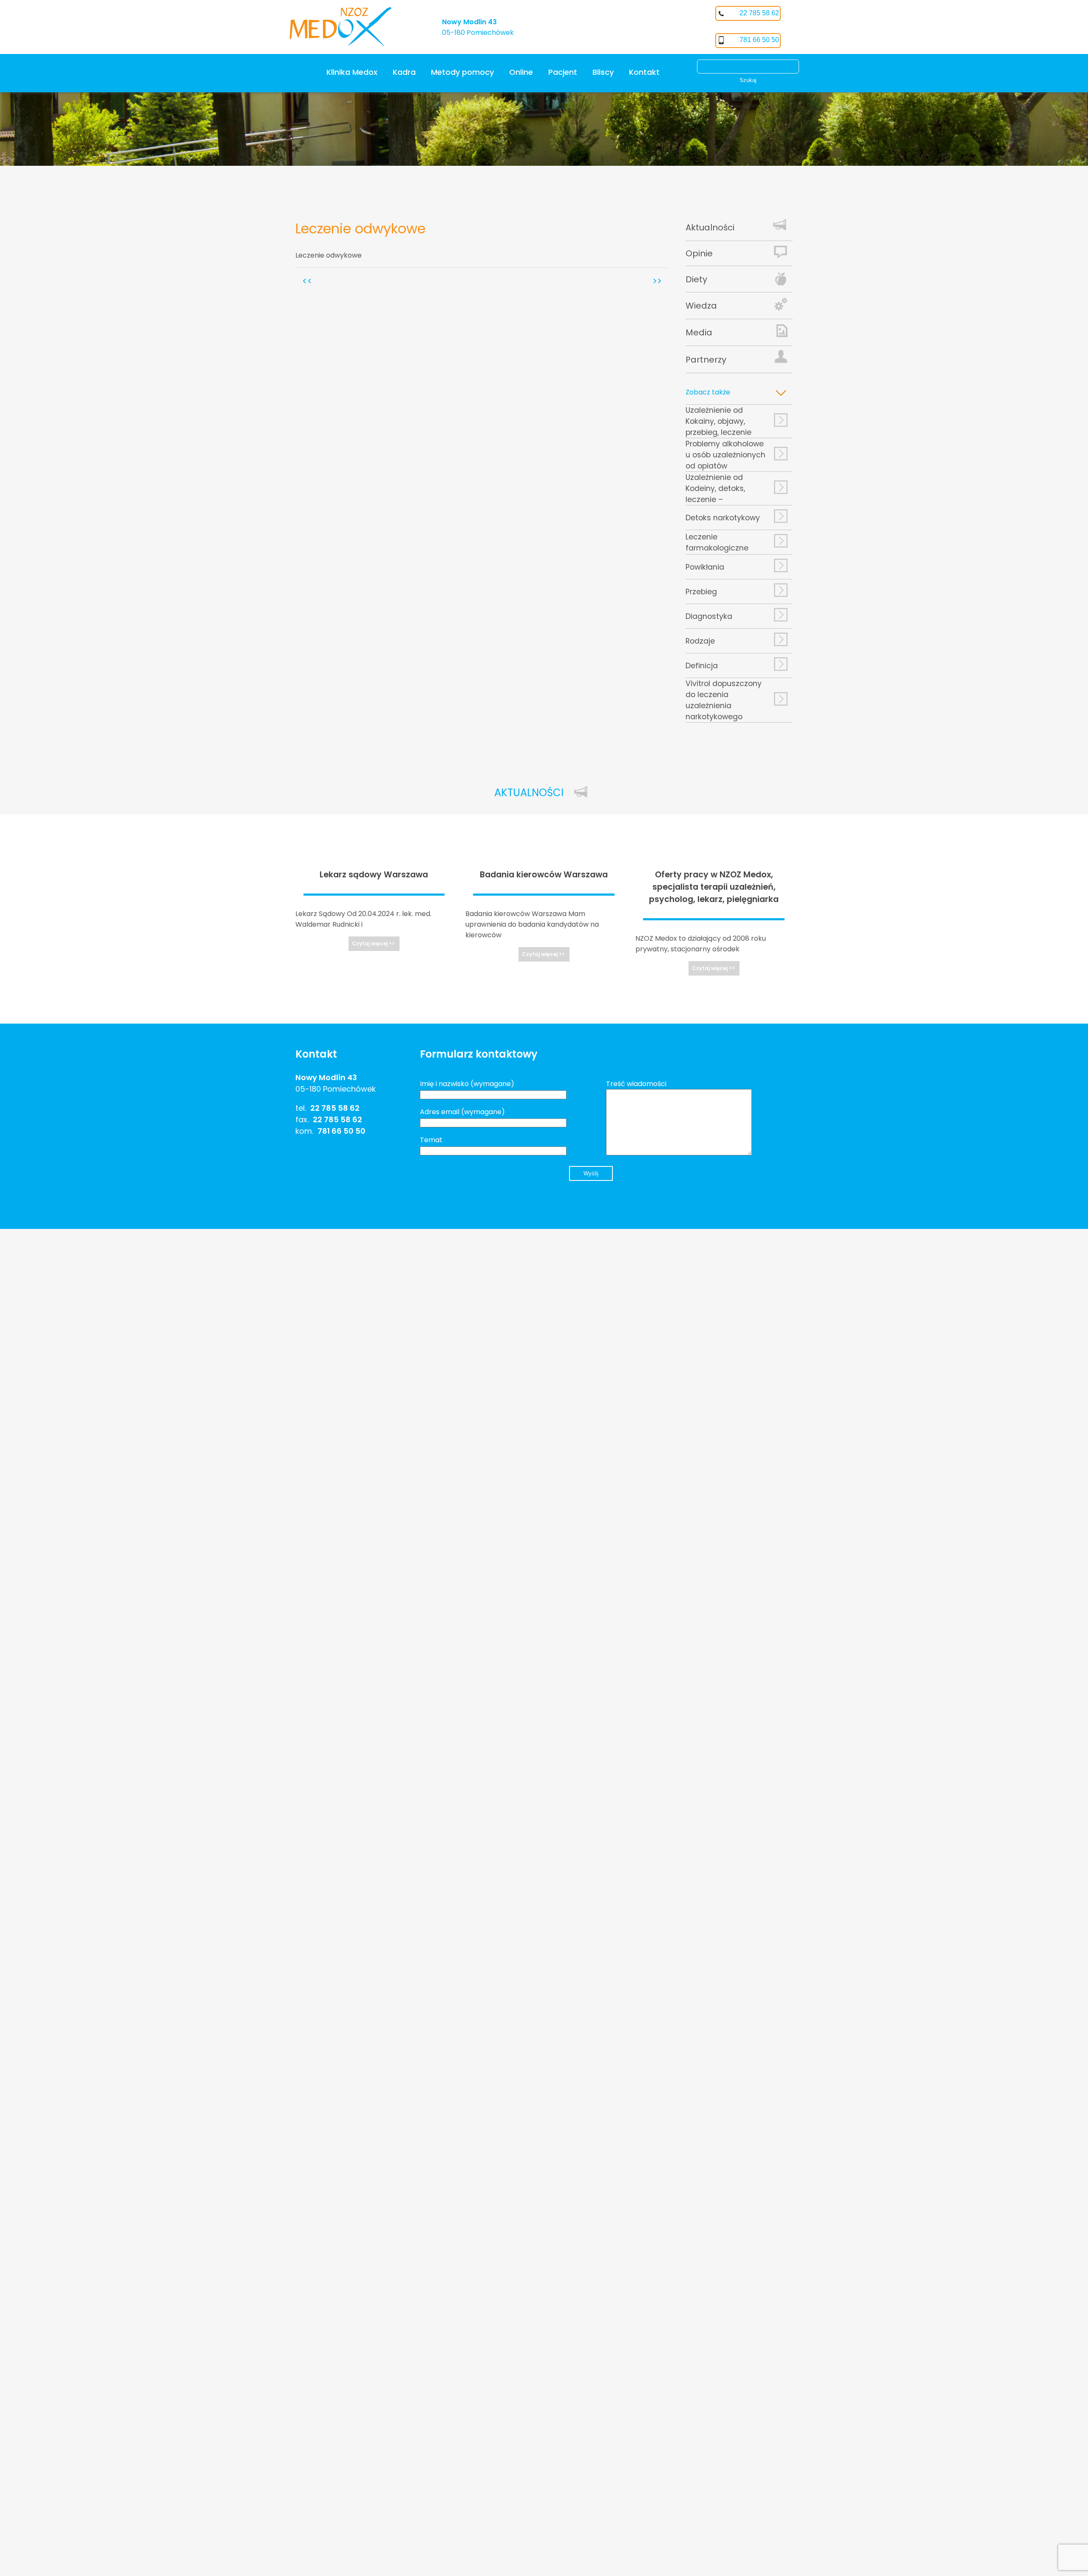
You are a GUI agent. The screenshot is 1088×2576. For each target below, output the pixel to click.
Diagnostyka (709, 616)
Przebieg (701, 592)
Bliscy (603, 72)
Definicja (702, 666)
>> (657, 281)
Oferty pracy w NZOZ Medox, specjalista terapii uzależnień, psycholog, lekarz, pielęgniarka (714, 887)
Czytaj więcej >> (373, 943)
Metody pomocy (462, 72)
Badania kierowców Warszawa (544, 875)
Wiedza (701, 306)
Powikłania (705, 567)
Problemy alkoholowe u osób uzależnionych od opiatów (725, 455)
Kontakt (644, 72)
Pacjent (563, 72)
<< (307, 281)
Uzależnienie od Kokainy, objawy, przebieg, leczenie (718, 421)
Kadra (404, 72)
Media (699, 332)
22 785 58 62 (759, 13)
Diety (696, 279)
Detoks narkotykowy (723, 518)
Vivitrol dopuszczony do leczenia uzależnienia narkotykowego (724, 700)
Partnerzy (706, 360)
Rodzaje (700, 641)
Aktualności (710, 227)
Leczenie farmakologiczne (717, 542)
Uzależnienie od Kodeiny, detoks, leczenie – (715, 488)
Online (521, 72)
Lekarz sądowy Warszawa (374, 875)
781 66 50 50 (759, 40)
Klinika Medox (352, 72)
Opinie (699, 253)
